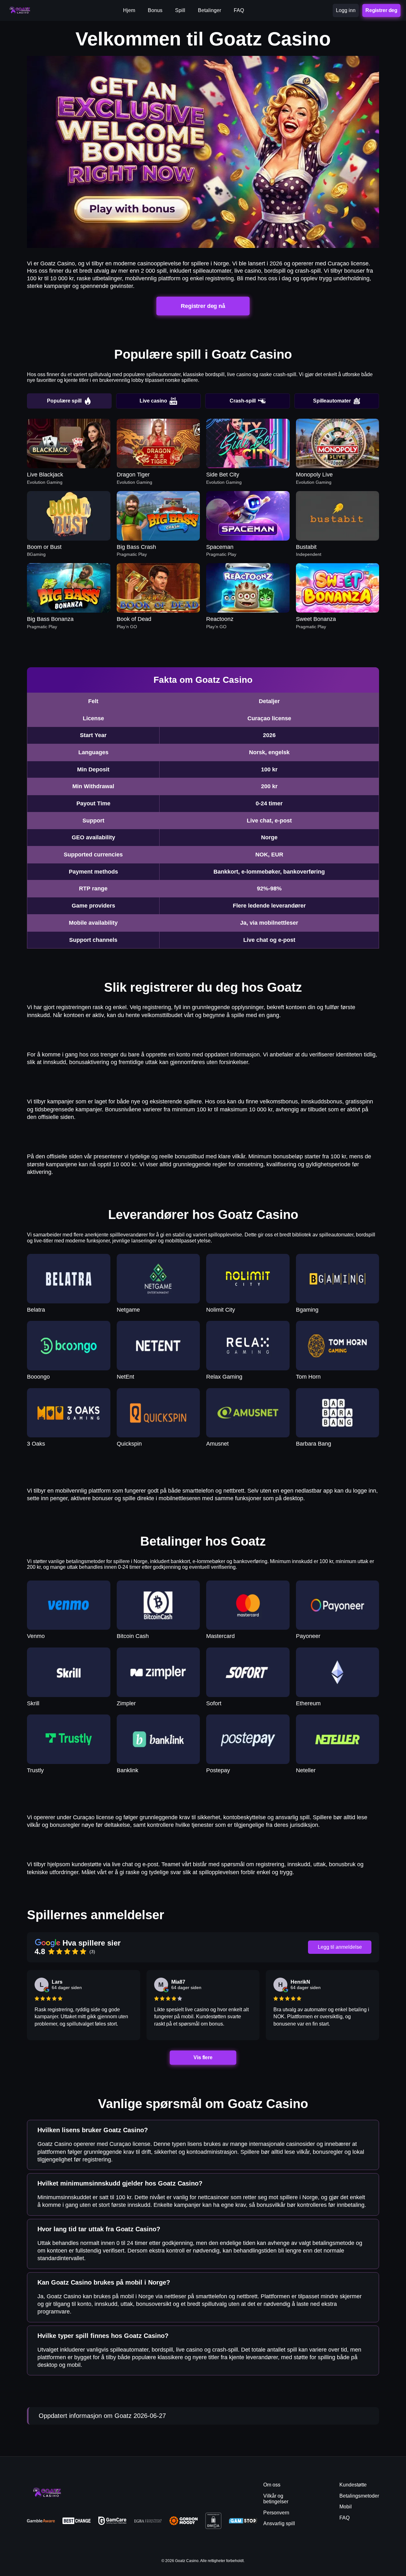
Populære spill (64, 401)
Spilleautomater (332, 401)
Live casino (153, 401)
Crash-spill (243, 401)
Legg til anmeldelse (340, 1947)
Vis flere (203, 2057)
